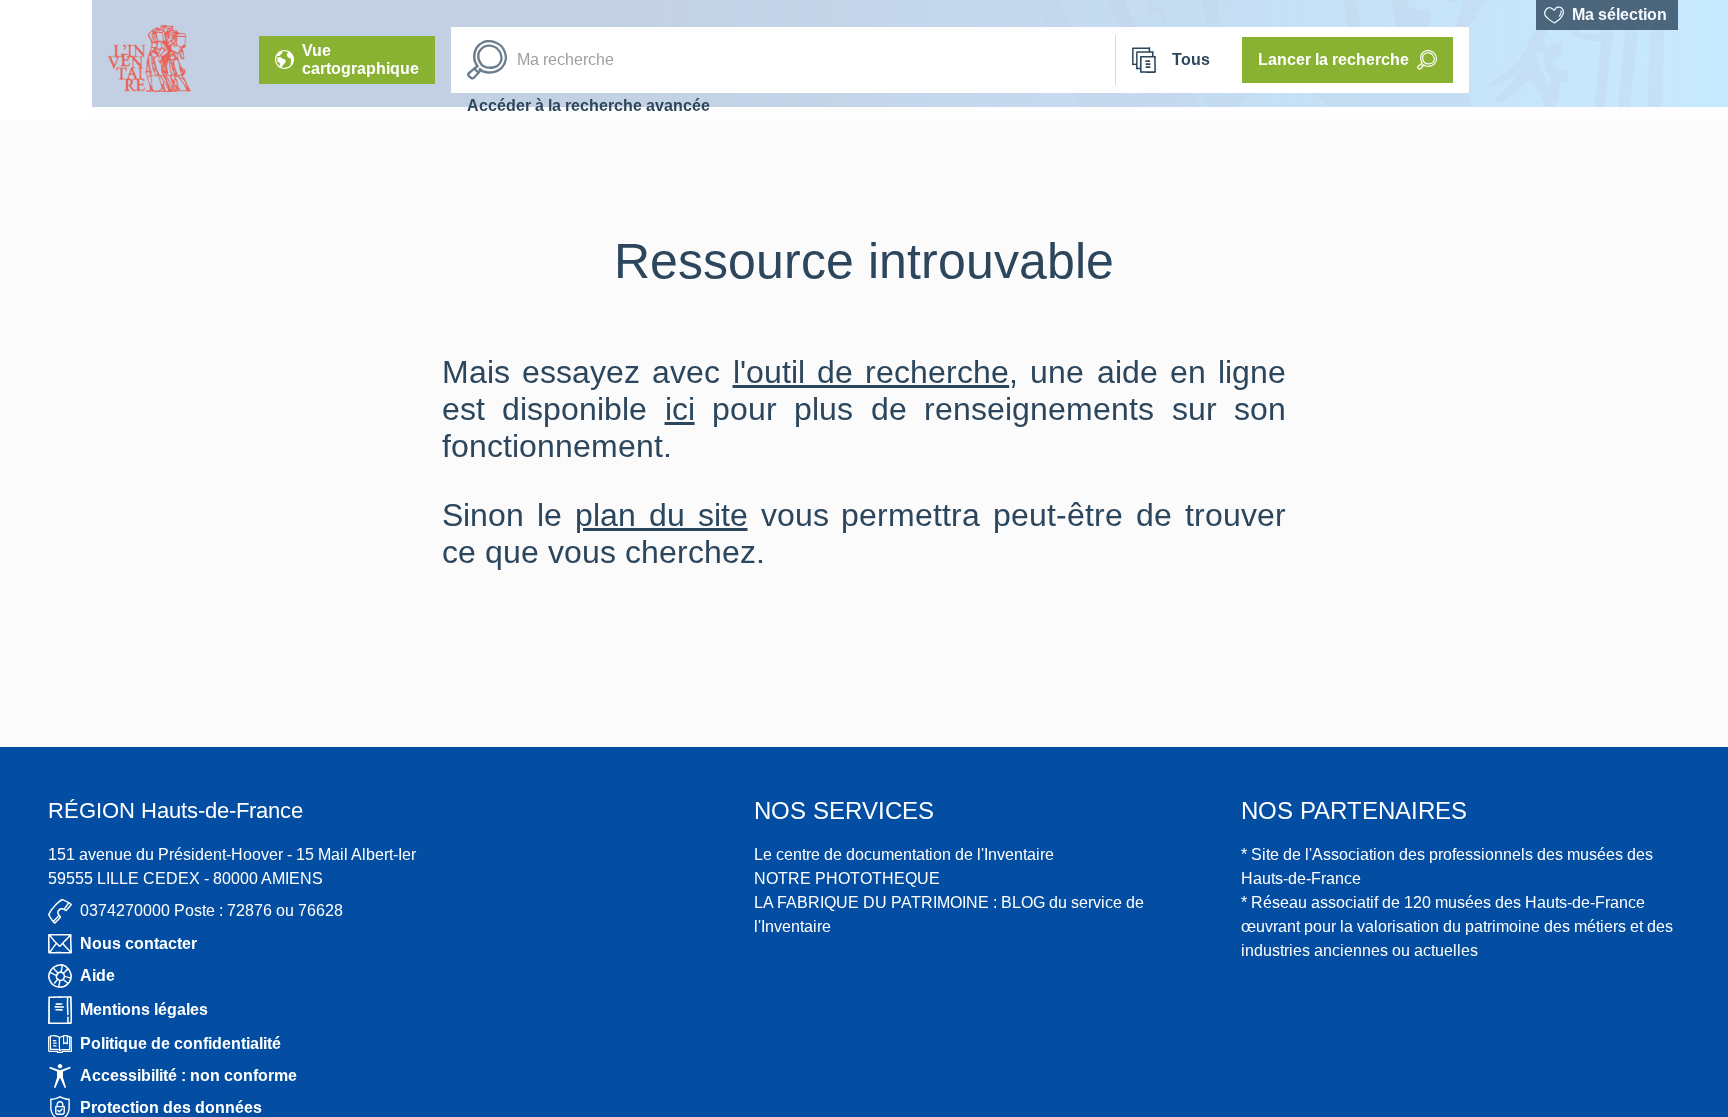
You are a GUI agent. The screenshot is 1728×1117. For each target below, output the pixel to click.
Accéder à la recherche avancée (588, 105)
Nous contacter (138, 943)
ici (680, 409)
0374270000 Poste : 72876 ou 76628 (211, 910)
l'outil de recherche (871, 372)
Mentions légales (144, 1009)
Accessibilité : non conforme (188, 1075)
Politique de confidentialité (180, 1043)
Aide (97, 975)
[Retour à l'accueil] (46, 60)
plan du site (661, 515)
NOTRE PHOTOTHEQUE (847, 878)
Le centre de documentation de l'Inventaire (904, 854)
